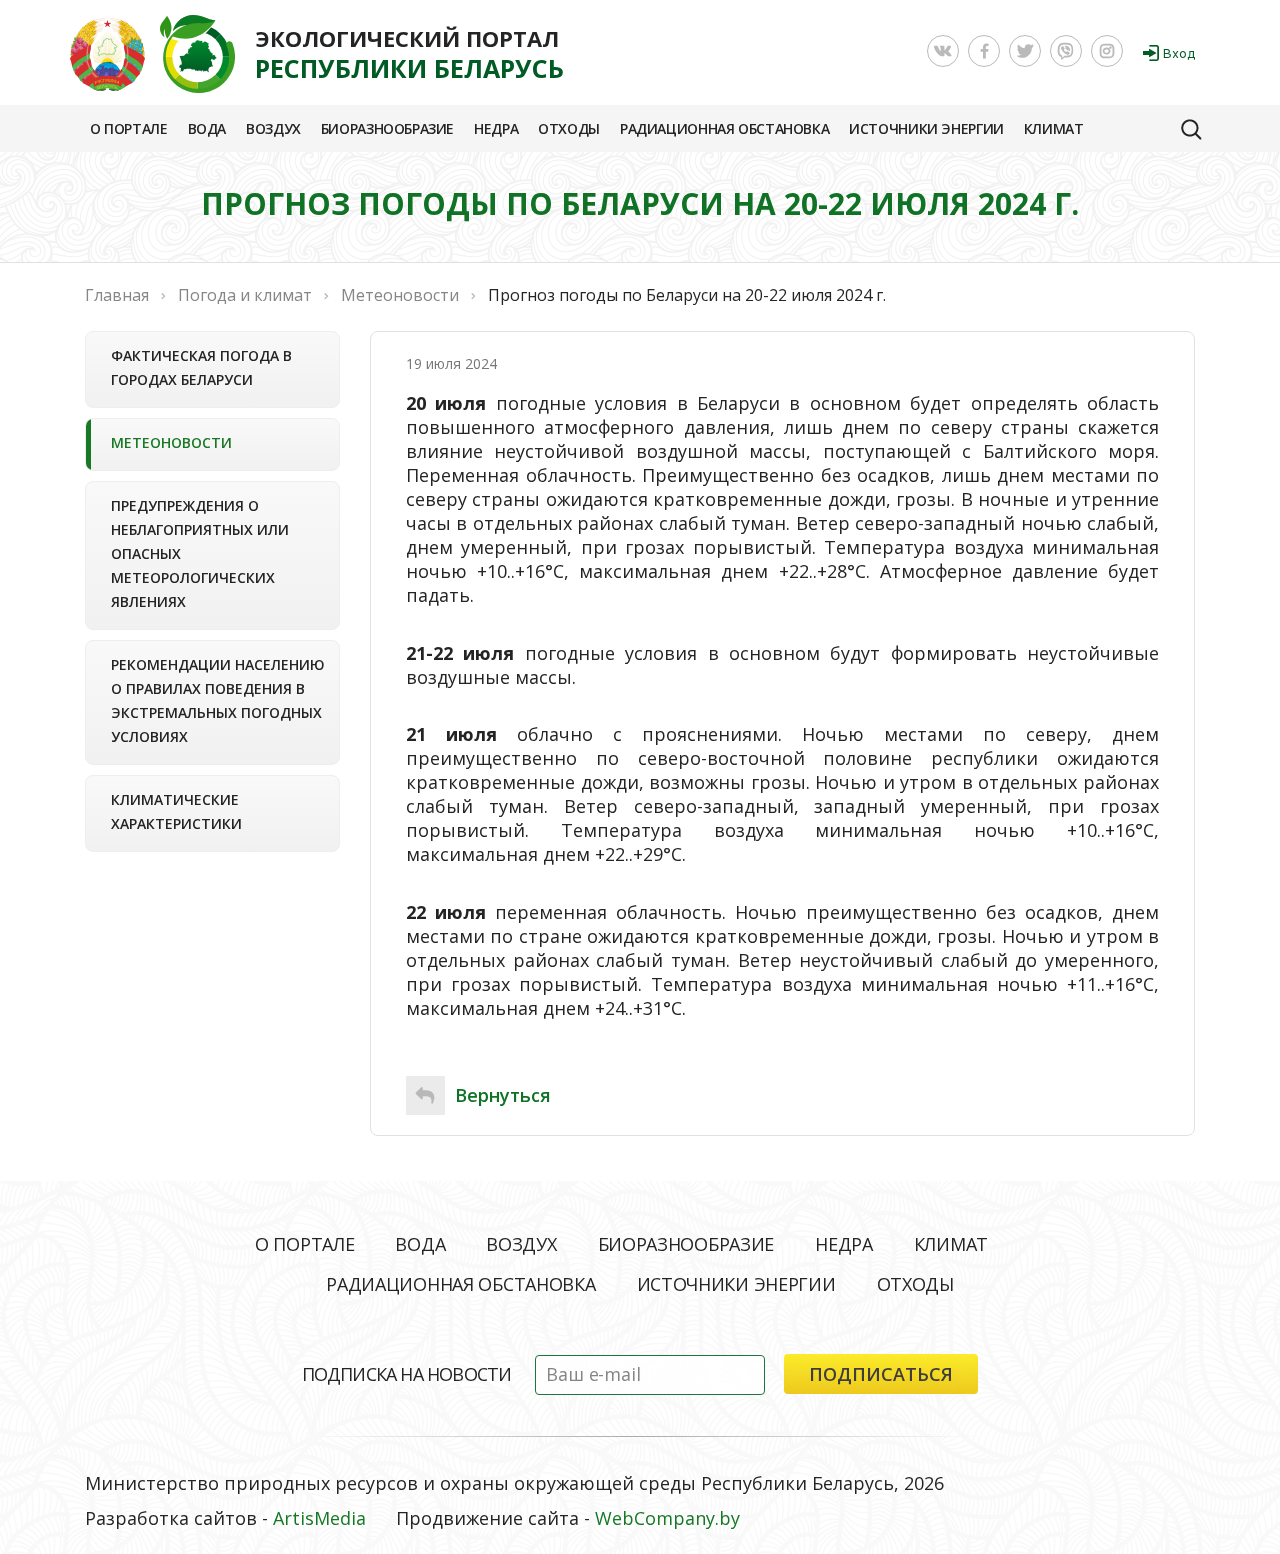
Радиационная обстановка (724, 128)
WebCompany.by (667, 1518)
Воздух (273, 128)
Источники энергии (926, 128)
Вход (1179, 53)
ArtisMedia (319, 1518)
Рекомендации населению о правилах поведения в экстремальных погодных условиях (218, 700)
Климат (1054, 128)
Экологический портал (409, 54)
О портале (129, 128)
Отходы (569, 128)
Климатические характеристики (176, 811)
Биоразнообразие (387, 128)
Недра (496, 128)
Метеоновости (171, 442)
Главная (117, 295)
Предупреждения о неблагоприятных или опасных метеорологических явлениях (200, 553)
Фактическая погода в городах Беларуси (201, 367)
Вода (207, 128)
